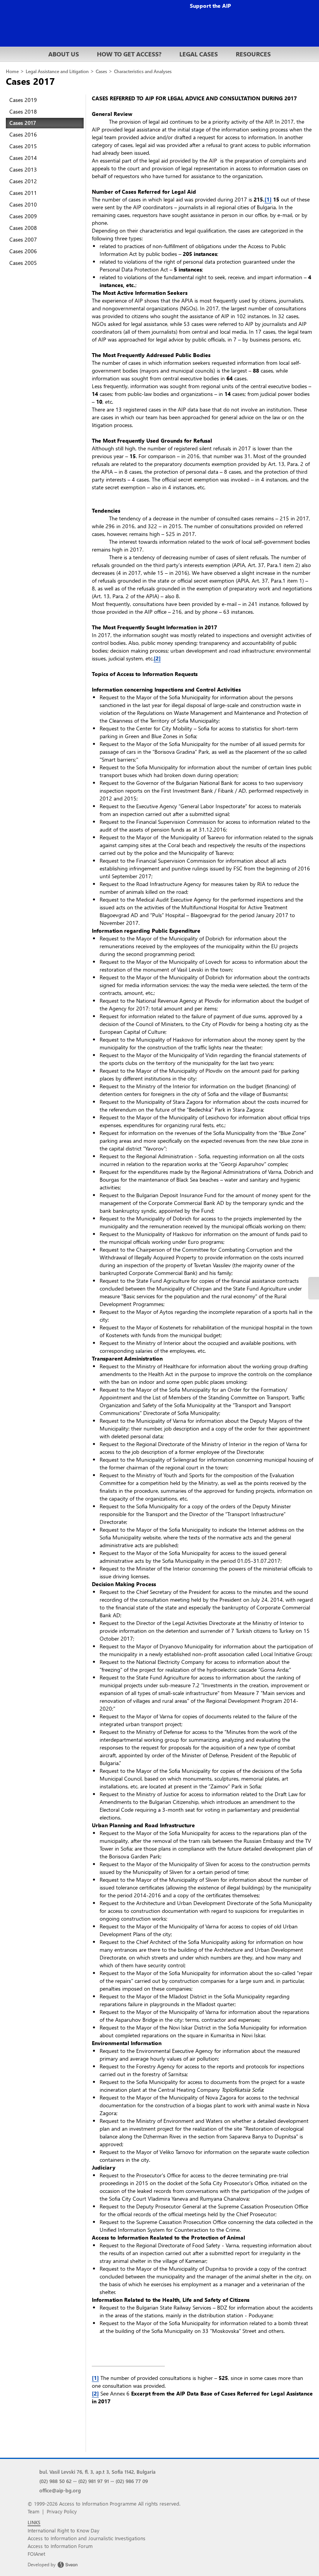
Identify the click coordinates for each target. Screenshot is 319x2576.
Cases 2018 (23, 111)
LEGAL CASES (199, 54)
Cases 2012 (23, 181)
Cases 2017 (23, 123)
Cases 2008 (23, 228)
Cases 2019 (23, 100)
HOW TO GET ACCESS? (129, 54)
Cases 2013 (23, 169)
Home (12, 71)
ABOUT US (64, 54)
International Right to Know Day (63, 2530)
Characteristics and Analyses (143, 71)
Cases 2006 (23, 251)
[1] (268, 199)
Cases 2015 (23, 146)
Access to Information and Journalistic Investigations (87, 2538)
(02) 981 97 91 (94, 2481)
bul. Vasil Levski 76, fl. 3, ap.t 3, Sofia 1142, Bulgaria (97, 2472)
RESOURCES (253, 54)
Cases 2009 (23, 216)
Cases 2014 (23, 158)
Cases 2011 (23, 193)
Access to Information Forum (60, 2546)
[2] (157, 658)
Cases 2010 (23, 204)
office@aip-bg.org (60, 2490)
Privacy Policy (62, 2511)
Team (33, 2511)
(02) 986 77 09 (132, 2481)
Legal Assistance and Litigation (57, 71)
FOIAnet (36, 2554)
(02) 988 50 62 (55, 2481)
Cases (101, 71)
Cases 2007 (23, 239)
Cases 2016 (23, 134)
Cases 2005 (23, 263)
